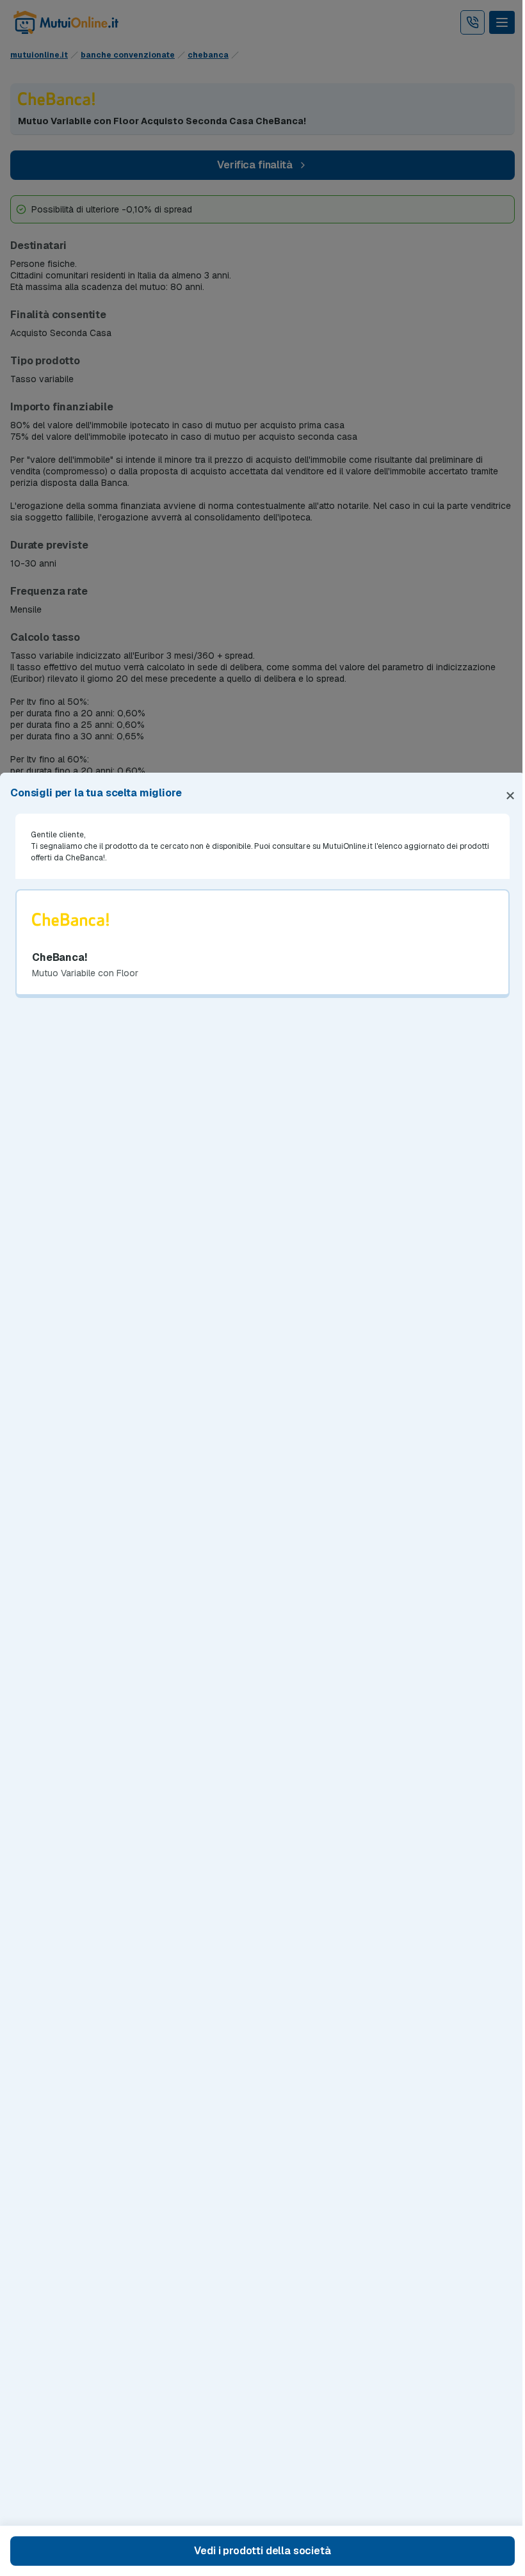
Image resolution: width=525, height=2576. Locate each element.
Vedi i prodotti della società (262, 2551)
